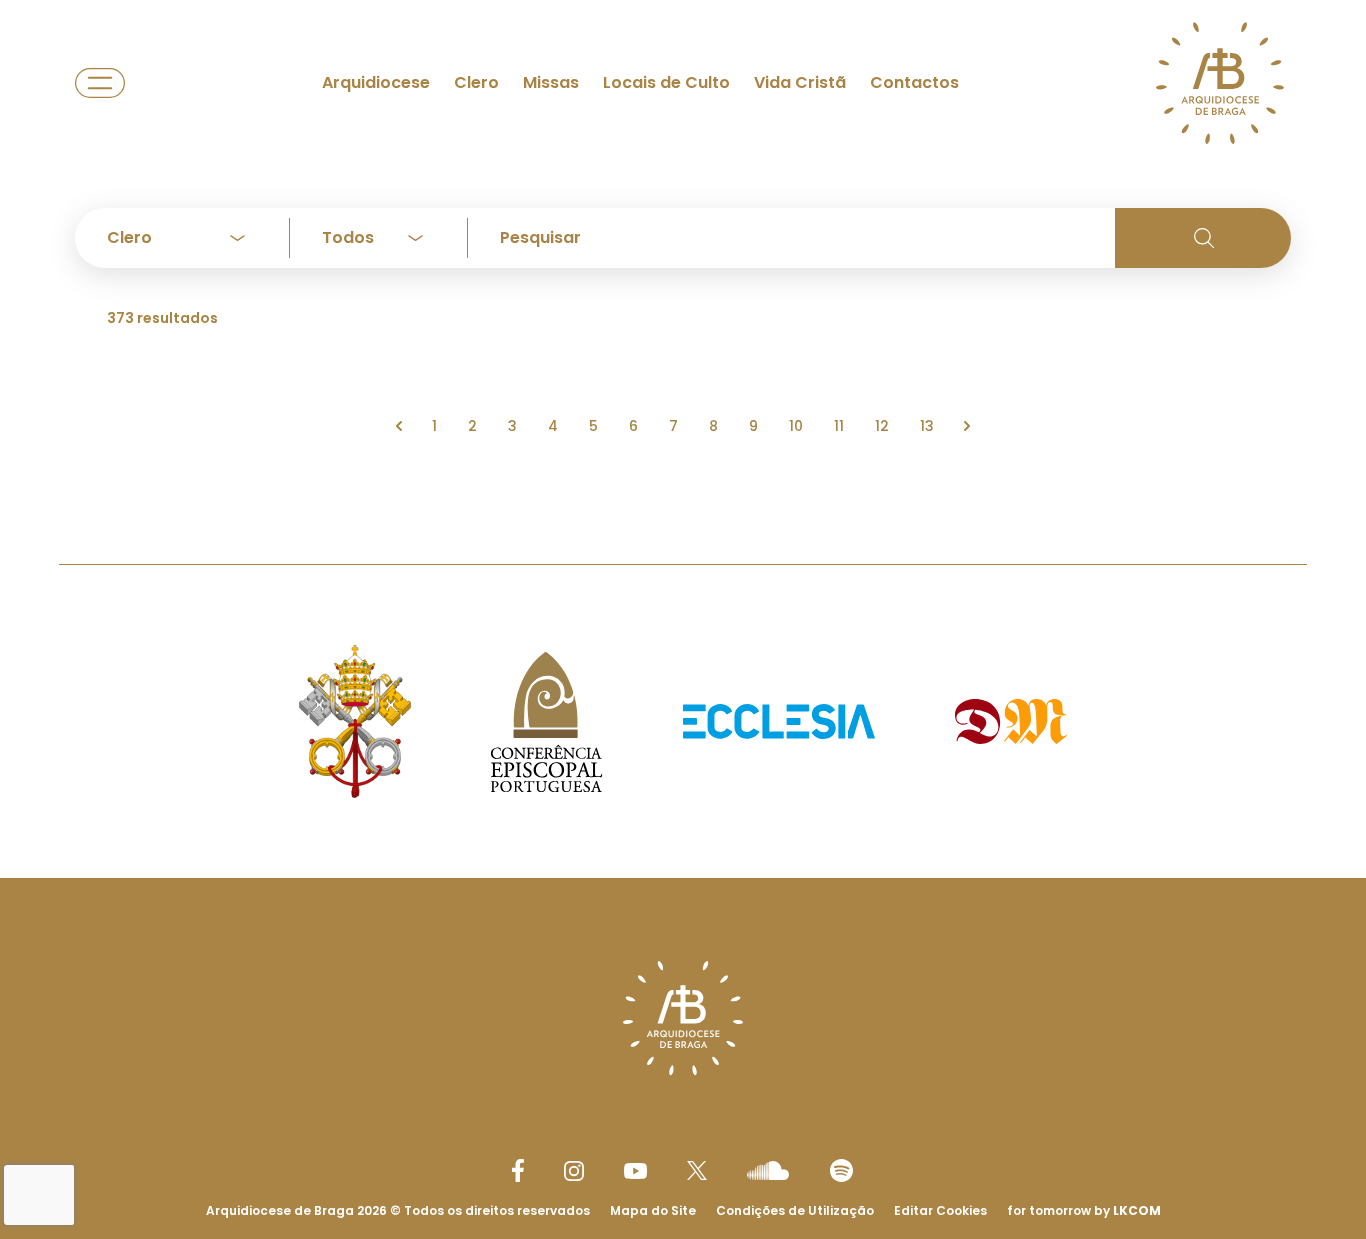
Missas (551, 82)
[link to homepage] (1220, 83)
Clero (476, 82)
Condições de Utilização (795, 1210)
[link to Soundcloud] (768, 1170)
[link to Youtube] (635, 1171)
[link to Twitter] (697, 1170)
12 (882, 426)
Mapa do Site (653, 1210)
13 (927, 426)
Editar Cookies (940, 1211)
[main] (683, 242)
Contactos (914, 82)
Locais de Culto (666, 82)
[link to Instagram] (574, 1171)
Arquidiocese (376, 82)
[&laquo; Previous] (399, 426)
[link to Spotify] (841, 1170)
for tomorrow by (1084, 1210)
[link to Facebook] (518, 1170)
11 (839, 426)
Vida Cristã (800, 82)
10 (796, 426)
